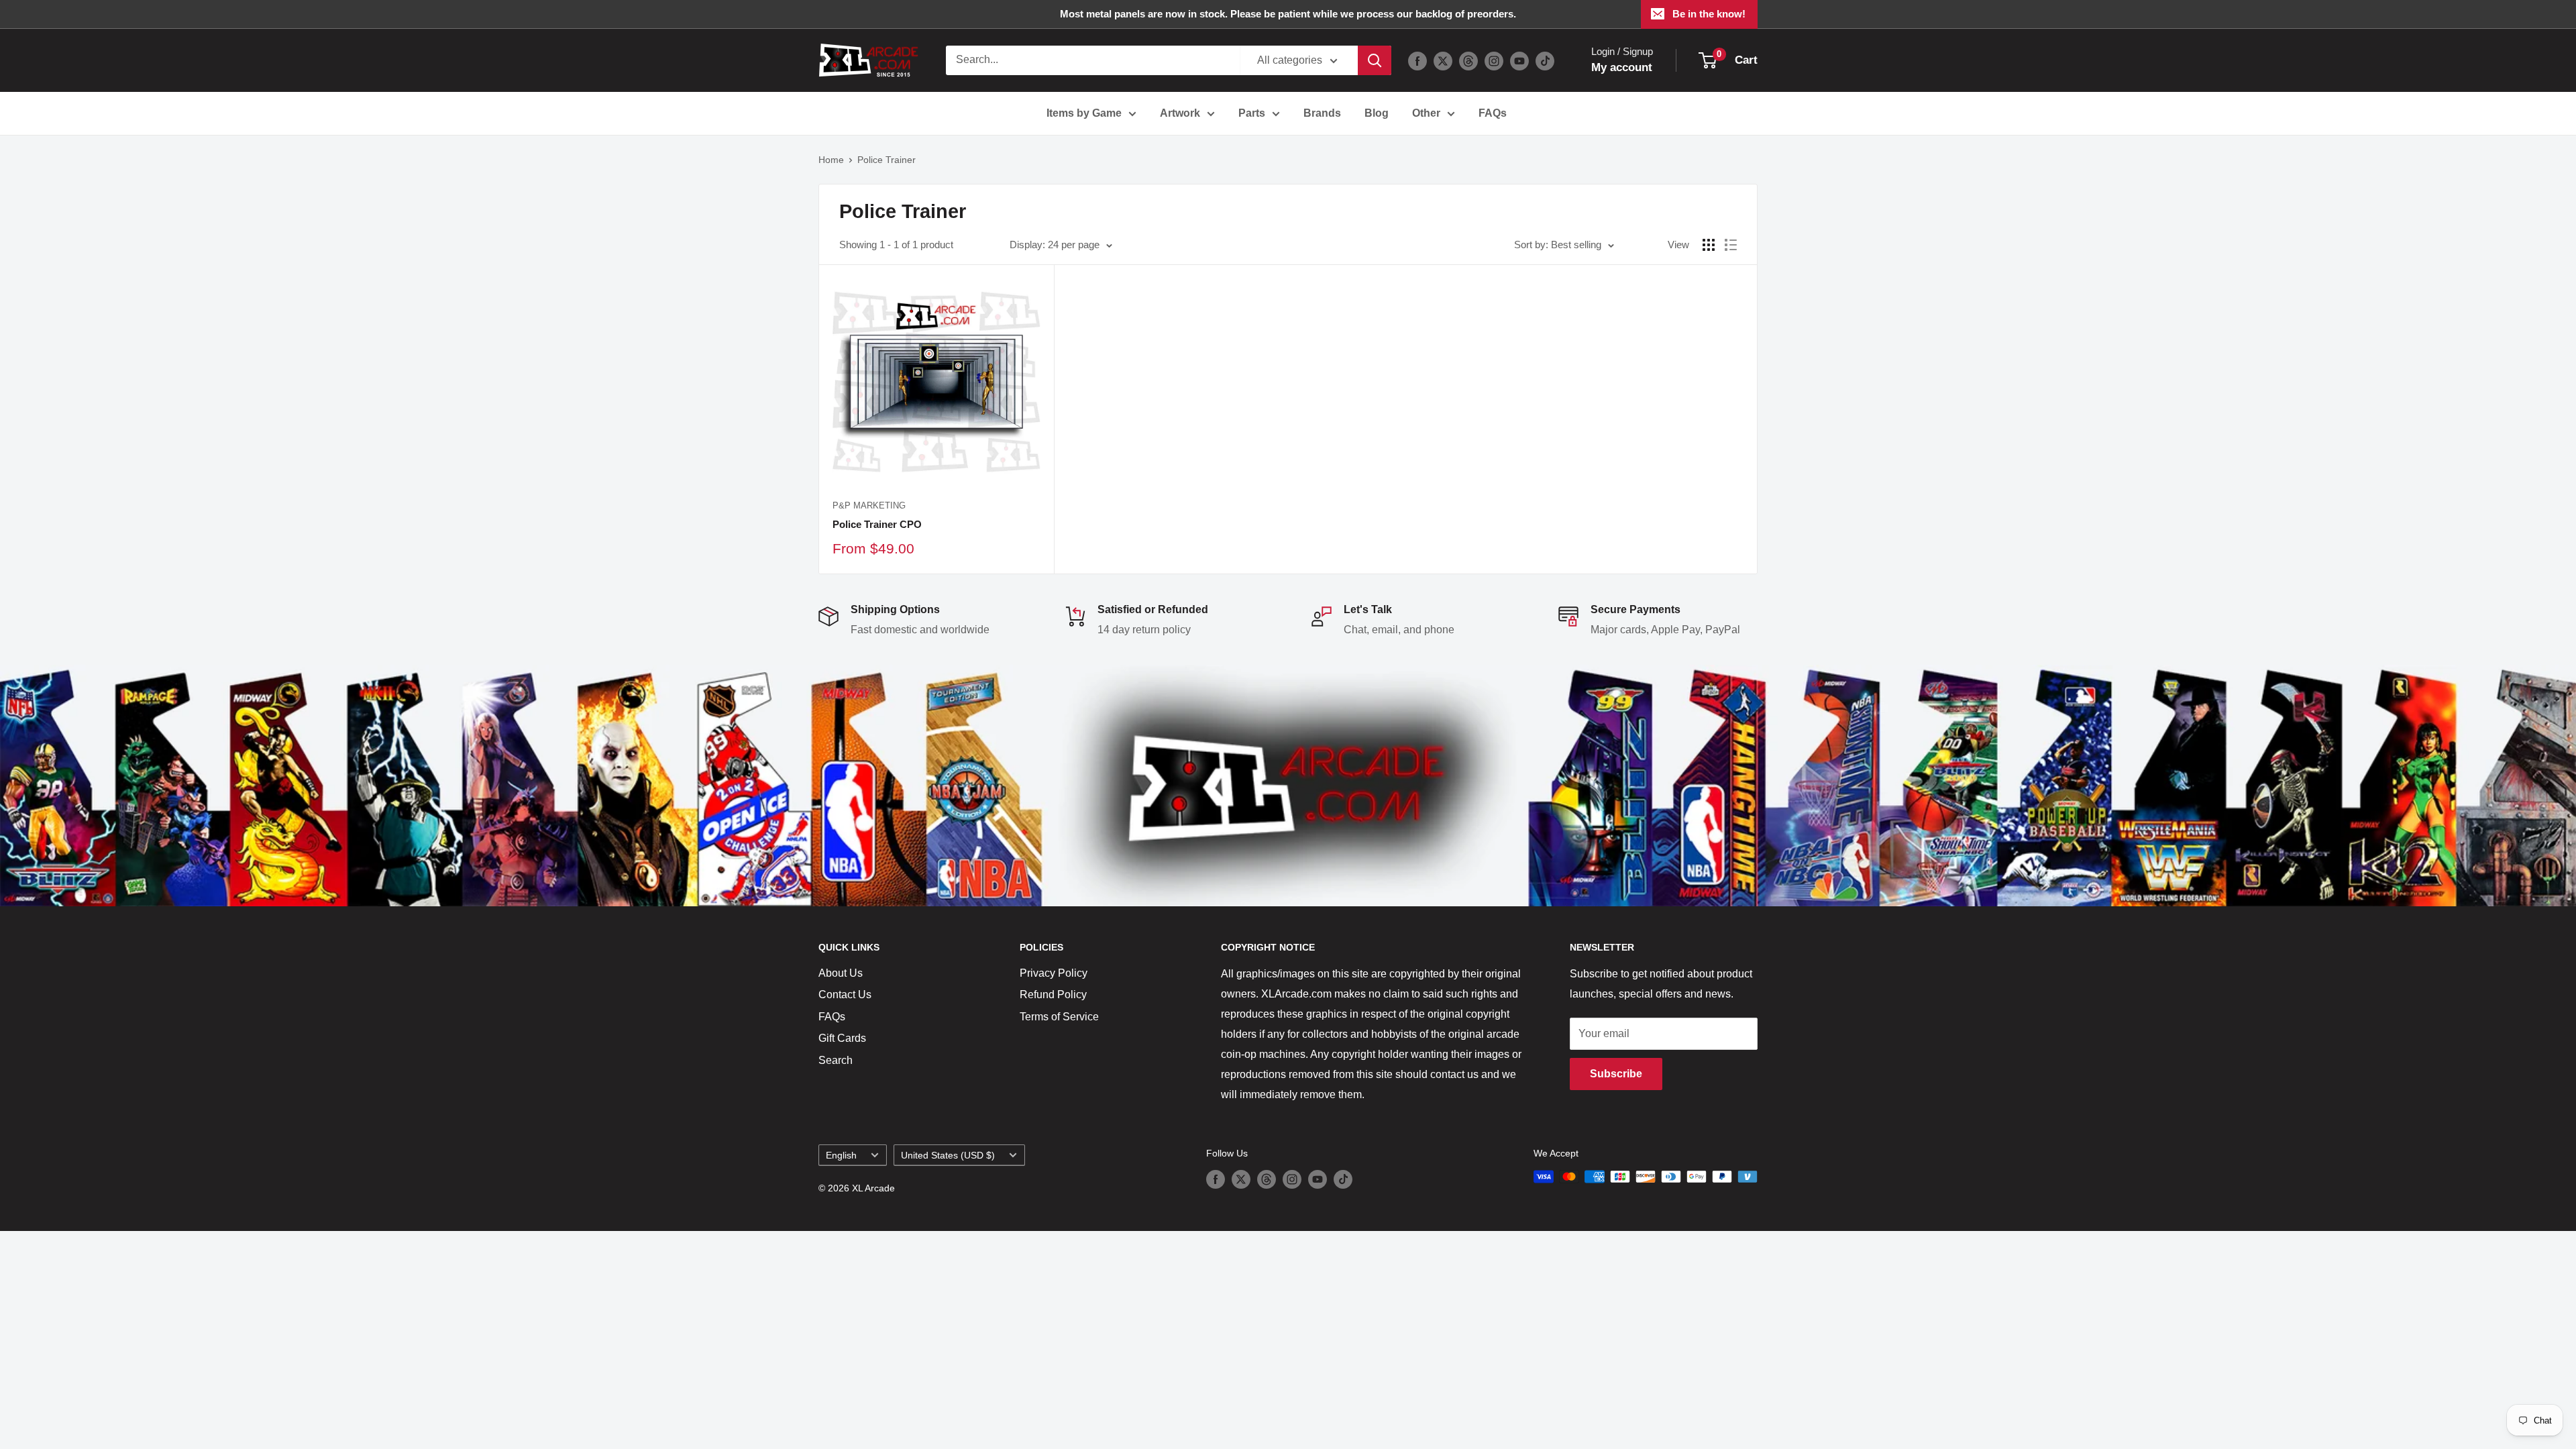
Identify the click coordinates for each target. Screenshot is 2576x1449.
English (841, 1156)
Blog (1377, 113)
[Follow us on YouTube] (1519, 60)
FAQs (1493, 113)
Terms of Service (1059, 1017)
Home (831, 160)
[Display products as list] (1731, 245)
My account (1622, 67)
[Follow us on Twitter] (1443, 60)
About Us (841, 973)
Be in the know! (1709, 14)
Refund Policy (1053, 995)
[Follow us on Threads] (1468, 60)
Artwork (1180, 113)
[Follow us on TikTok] (1545, 60)
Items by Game (1084, 113)
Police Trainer (887, 160)
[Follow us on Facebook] (1417, 60)
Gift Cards (842, 1038)
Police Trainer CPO (877, 524)
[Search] (1375, 60)
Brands (1322, 113)
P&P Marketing (869, 505)
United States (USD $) (948, 1156)
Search (836, 1060)
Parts (1252, 113)
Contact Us (845, 995)
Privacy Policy (1054, 973)
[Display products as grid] (1709, 245)
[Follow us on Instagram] (1494, 60)
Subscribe (1616, 1074)
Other (1426, 113)
